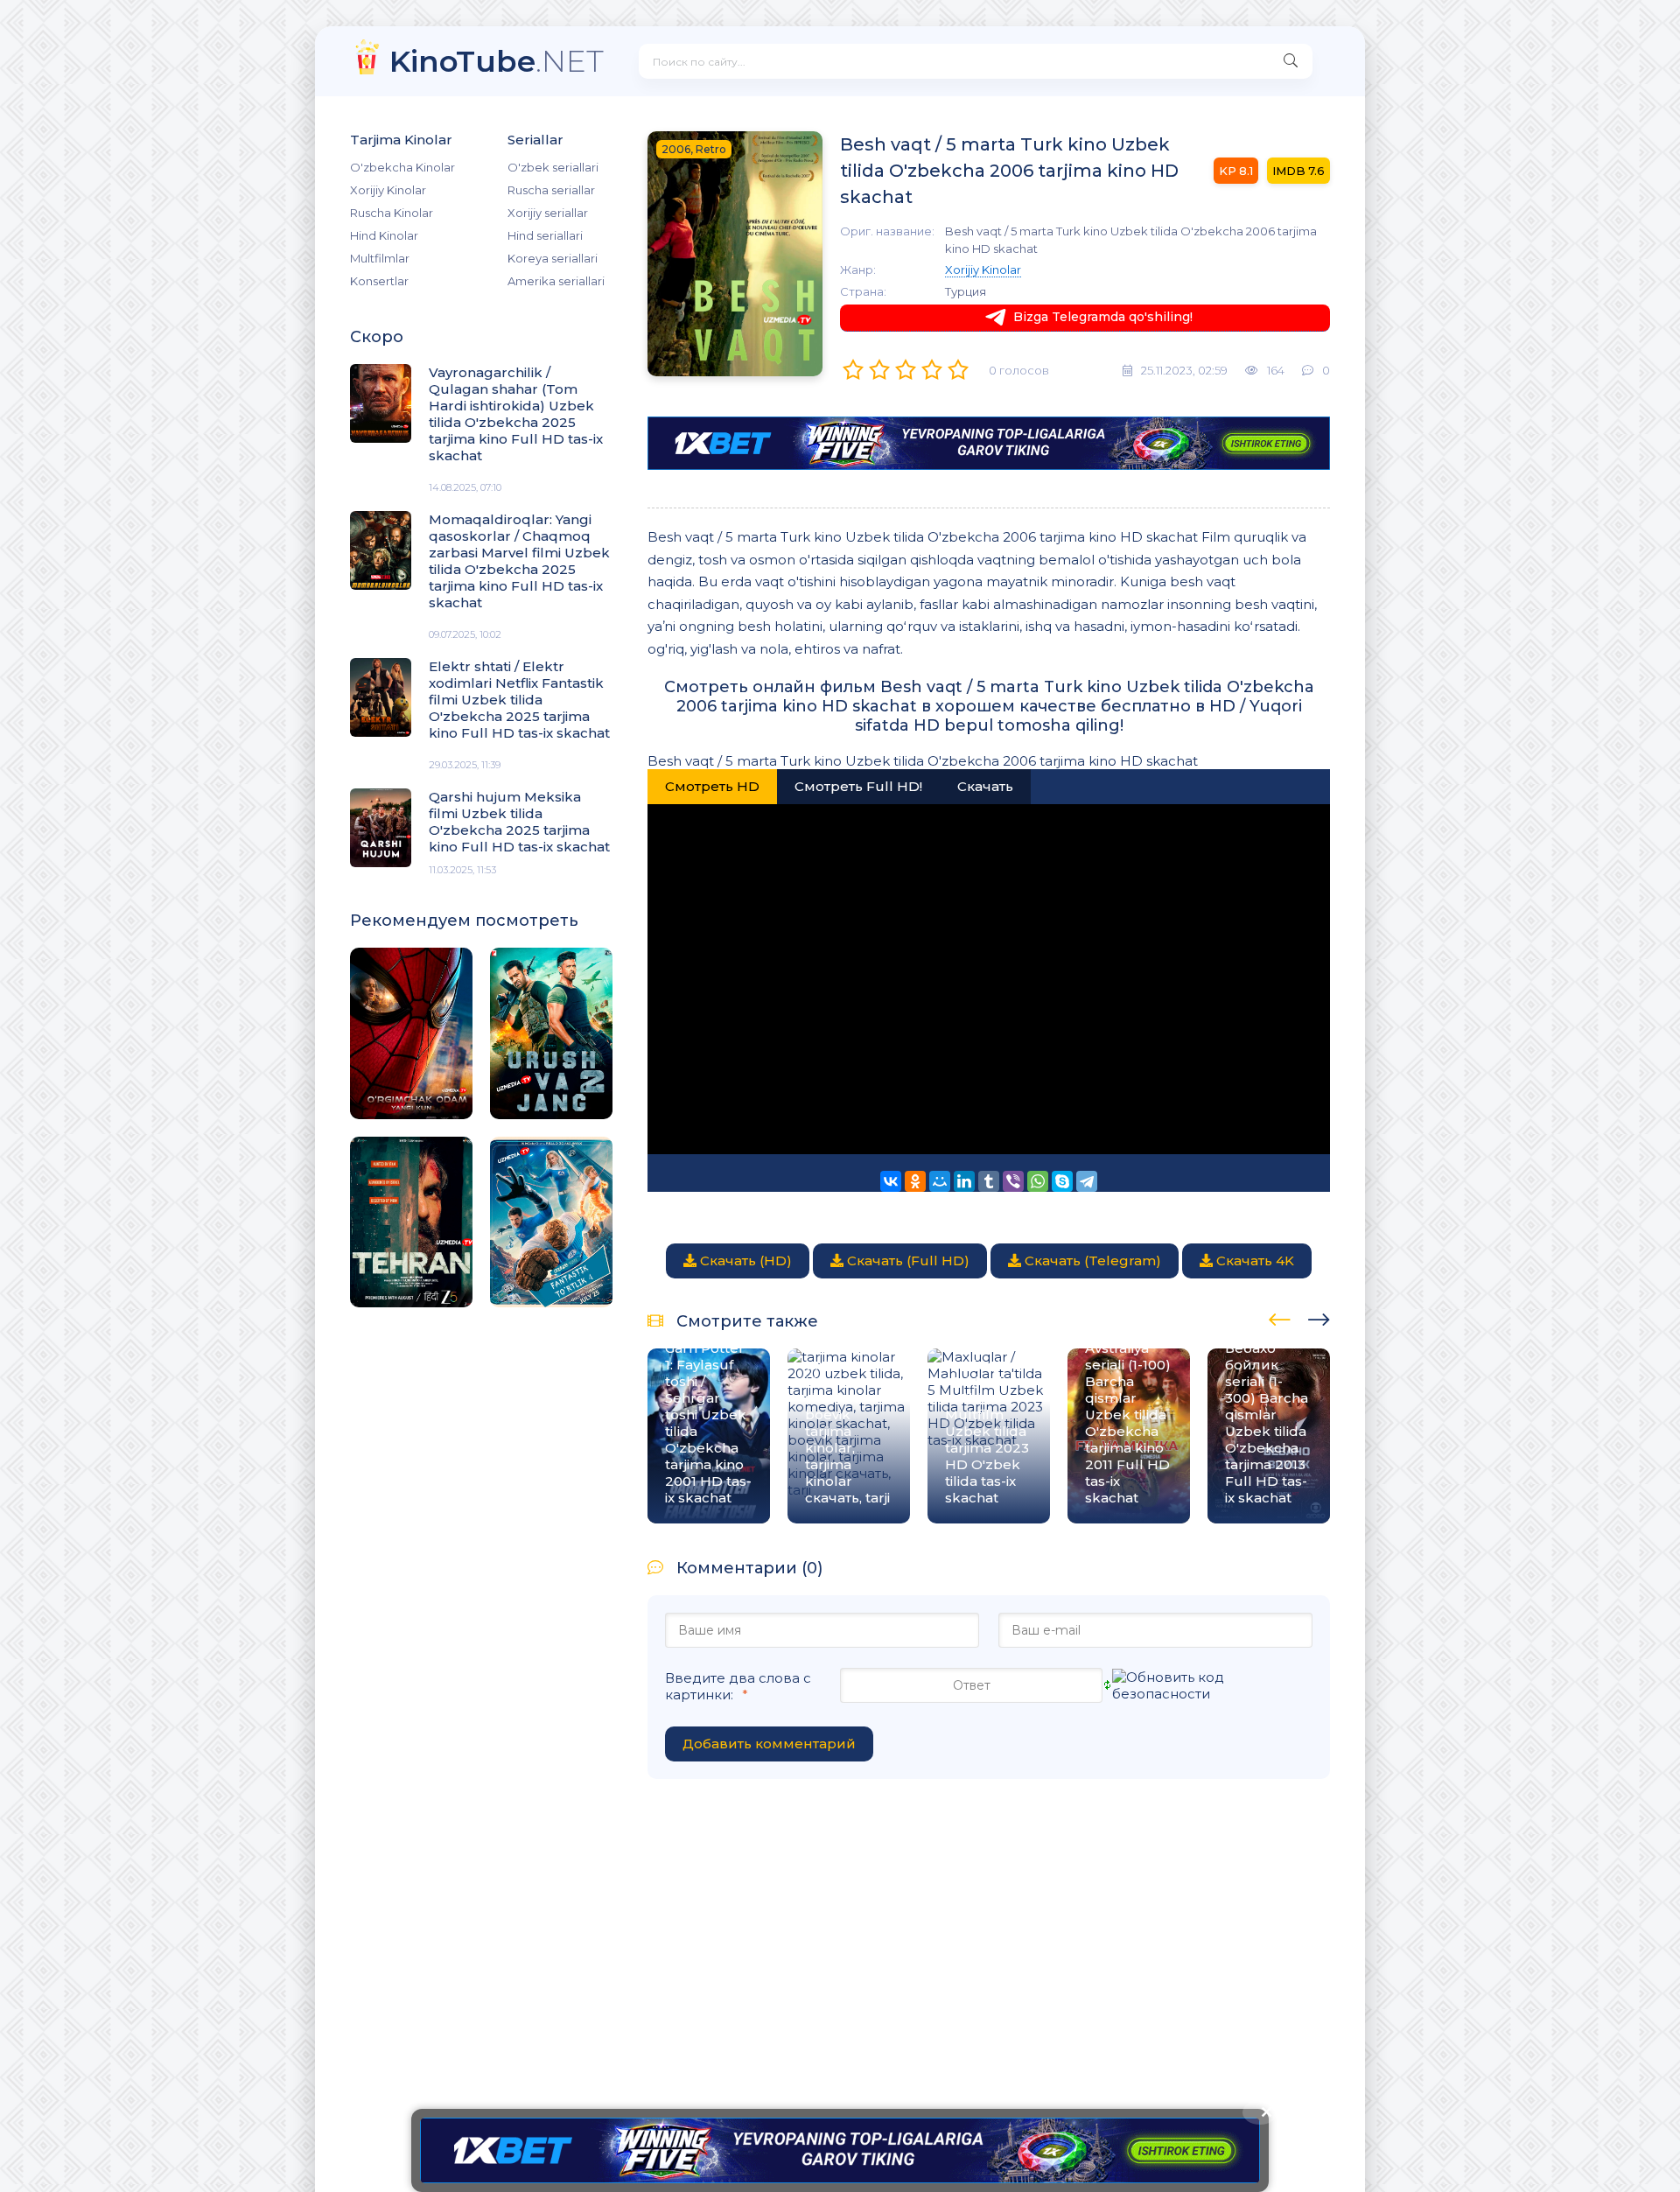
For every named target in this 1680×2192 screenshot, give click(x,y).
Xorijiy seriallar (548, 213)
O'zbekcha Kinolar (402, 167)
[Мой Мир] (940, 1181)
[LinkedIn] (964, 1181)
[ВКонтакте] (891, 1181)
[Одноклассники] (915, 1181)
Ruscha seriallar (551, 190)
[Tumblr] (989, 1181)
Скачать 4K (1253, 1261)
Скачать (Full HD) (906, 1261)
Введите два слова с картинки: (738, 1686)
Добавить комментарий (769, 1744)
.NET (497, 61)
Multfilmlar (380, 258)
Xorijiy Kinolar (388, 190)
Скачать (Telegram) (1091, 1261)
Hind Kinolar (384, 235)
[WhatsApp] (1038, 1181)
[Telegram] (1087, 1181)
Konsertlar (379, 281)
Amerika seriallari (556, 281)
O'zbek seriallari (553, 167)
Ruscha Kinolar (392, 213)
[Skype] (1062, 1181)
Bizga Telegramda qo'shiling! (1103, 317)
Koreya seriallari (553, 258)
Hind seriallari (545, 235)
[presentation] (1280, 1317)
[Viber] (1013, 1181)
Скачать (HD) (744, 1261)
